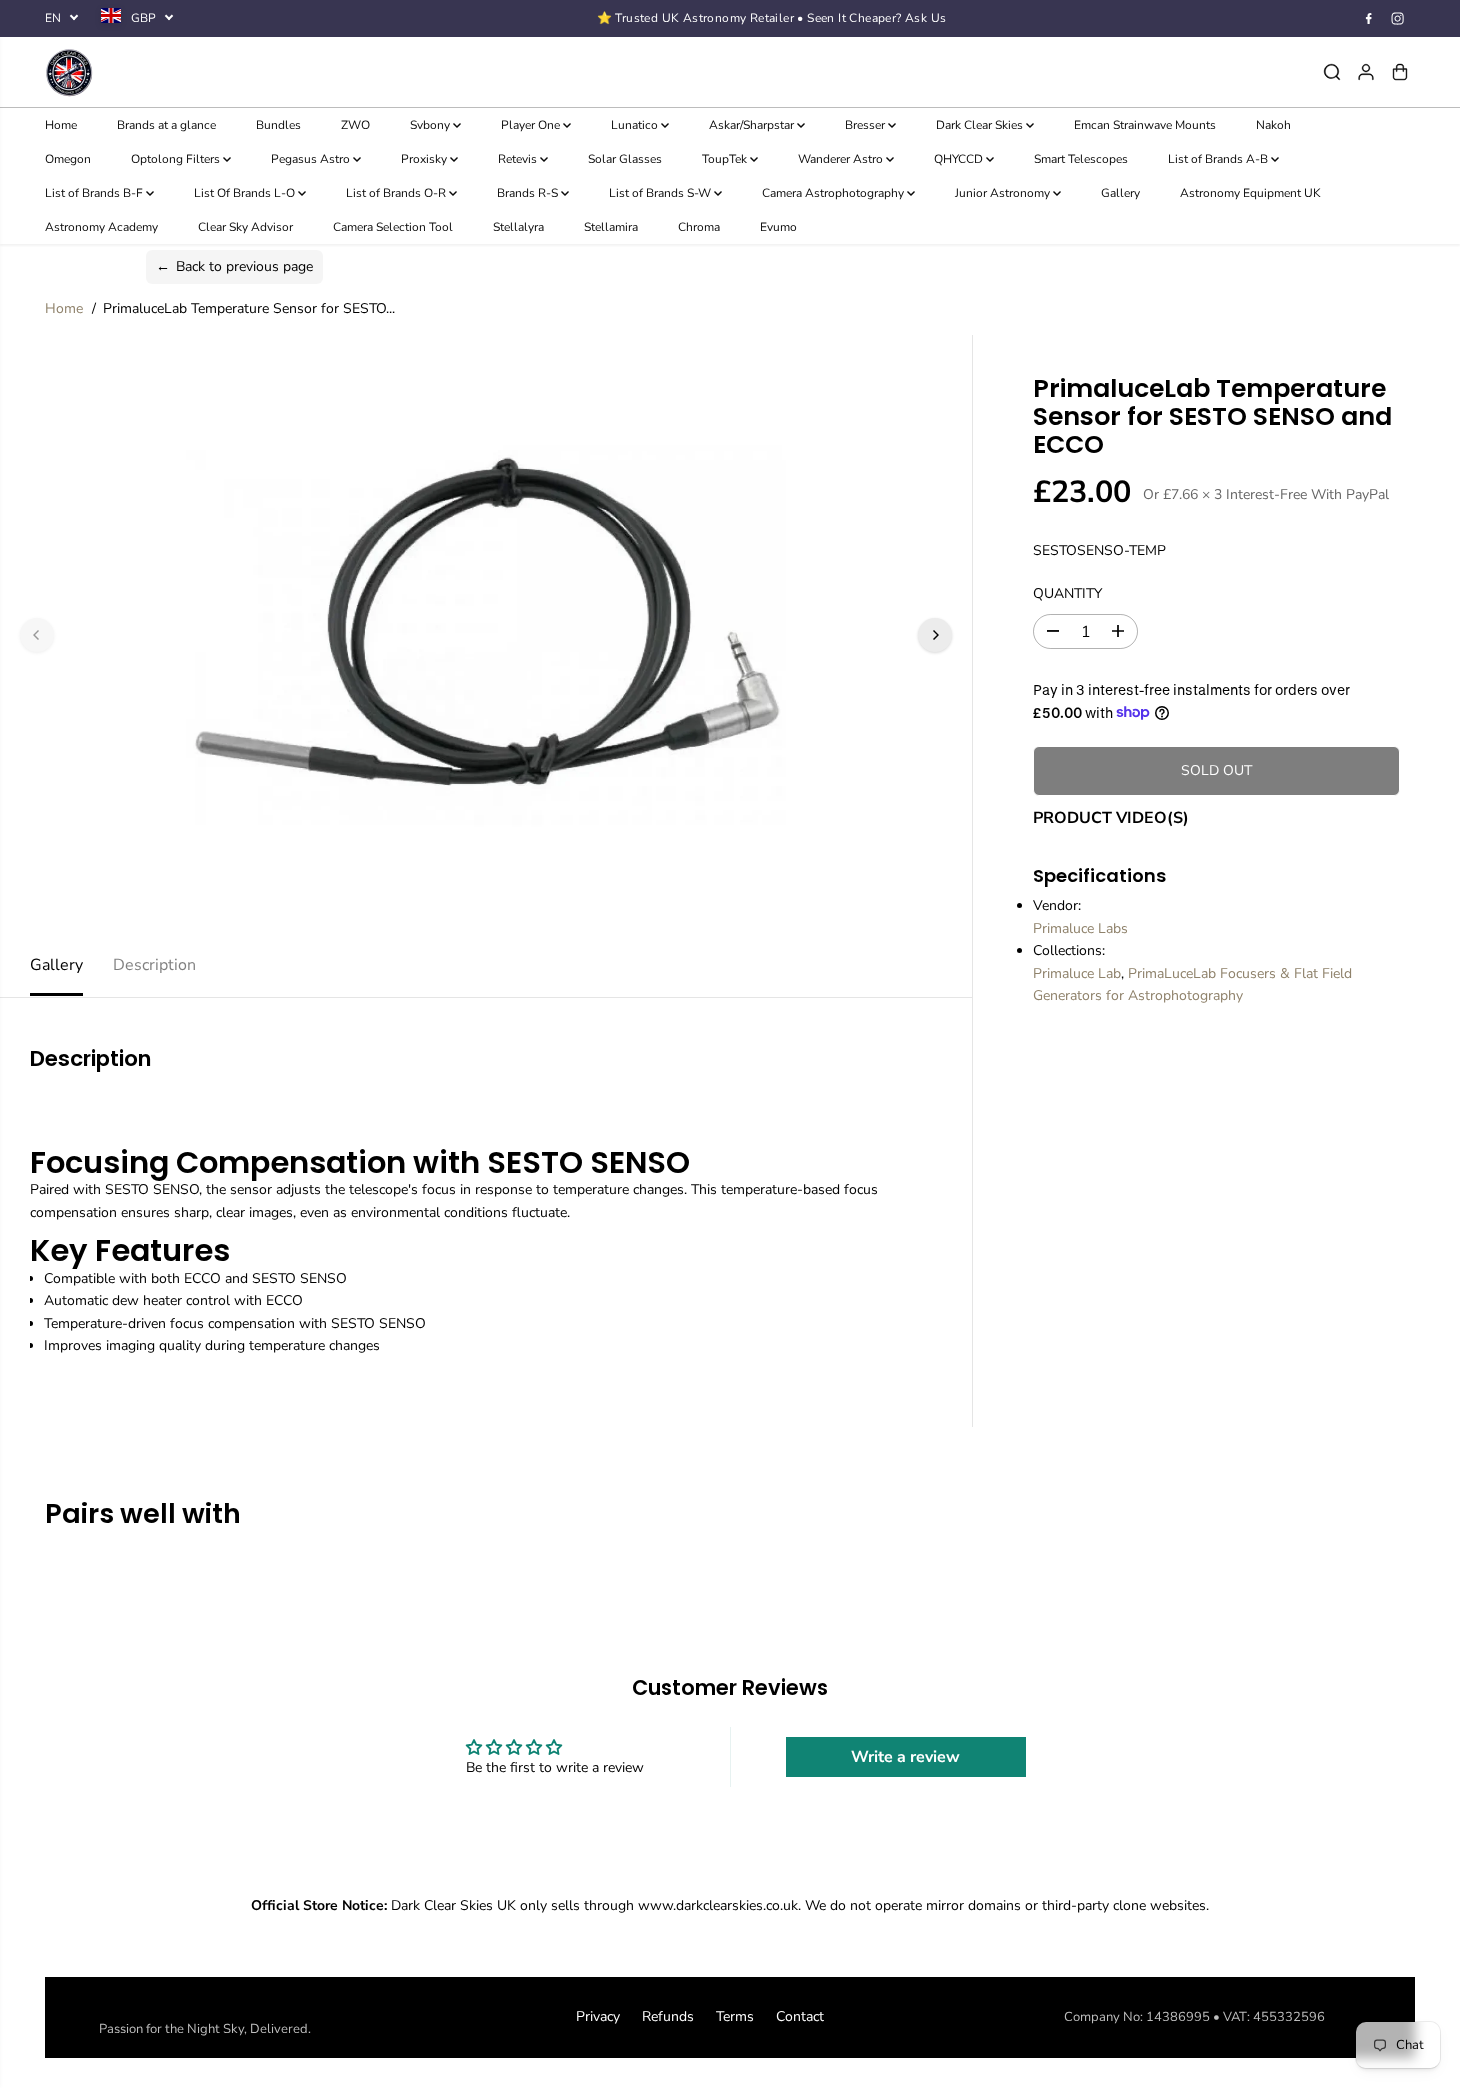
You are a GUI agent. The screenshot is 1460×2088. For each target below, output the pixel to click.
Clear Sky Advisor (245, 227)
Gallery (1120, 193)
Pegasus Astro (312, 159)
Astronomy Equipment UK (1250, 193)
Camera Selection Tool (393, 227)
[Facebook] (1369, 18)
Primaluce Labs (1080, 927)
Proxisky (425, 159)
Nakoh (1273, 125)
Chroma (699, 227)
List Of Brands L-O (246, 193)
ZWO (355, 125)
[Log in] (1366, 72)
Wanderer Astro (842, 159)
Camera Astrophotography (834, 193)
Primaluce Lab (1077, 972)
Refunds (668, 2016)
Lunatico (636, 125)
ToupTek (726, 159)
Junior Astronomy (1004, 193)
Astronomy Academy (101, 227)
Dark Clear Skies (981, 125)
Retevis (519, 159)
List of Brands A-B (1219, 159)
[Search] (1332, 72)
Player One (532, 125)
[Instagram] (1398, 18)
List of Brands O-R (397, 193)
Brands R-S (529, 193)
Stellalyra (518, 227)
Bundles (278, 125)
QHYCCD (960, 159)
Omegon (68, 159)
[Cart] (1400, 72)
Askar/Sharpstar (753, 125)
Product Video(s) (1111, 817)
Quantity (1067, 592)
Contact (800, 2016)
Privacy (598, 2016)
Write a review (905, 1757)
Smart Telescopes (1081, 159)
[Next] (935, 635)
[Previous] (37, 635)
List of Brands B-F (95, 193)
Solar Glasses (625, 159)
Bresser (866, 125)
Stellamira (611, 227)
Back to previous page (234, 266)
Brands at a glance (166, 125)
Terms (735, 2016)
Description (154, 965)
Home (61, 125)
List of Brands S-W (661, 193)
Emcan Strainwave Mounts (1145, 125)
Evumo (778, 227)
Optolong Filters (177, 159)
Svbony (431, 125)
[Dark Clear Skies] (273, 72)
